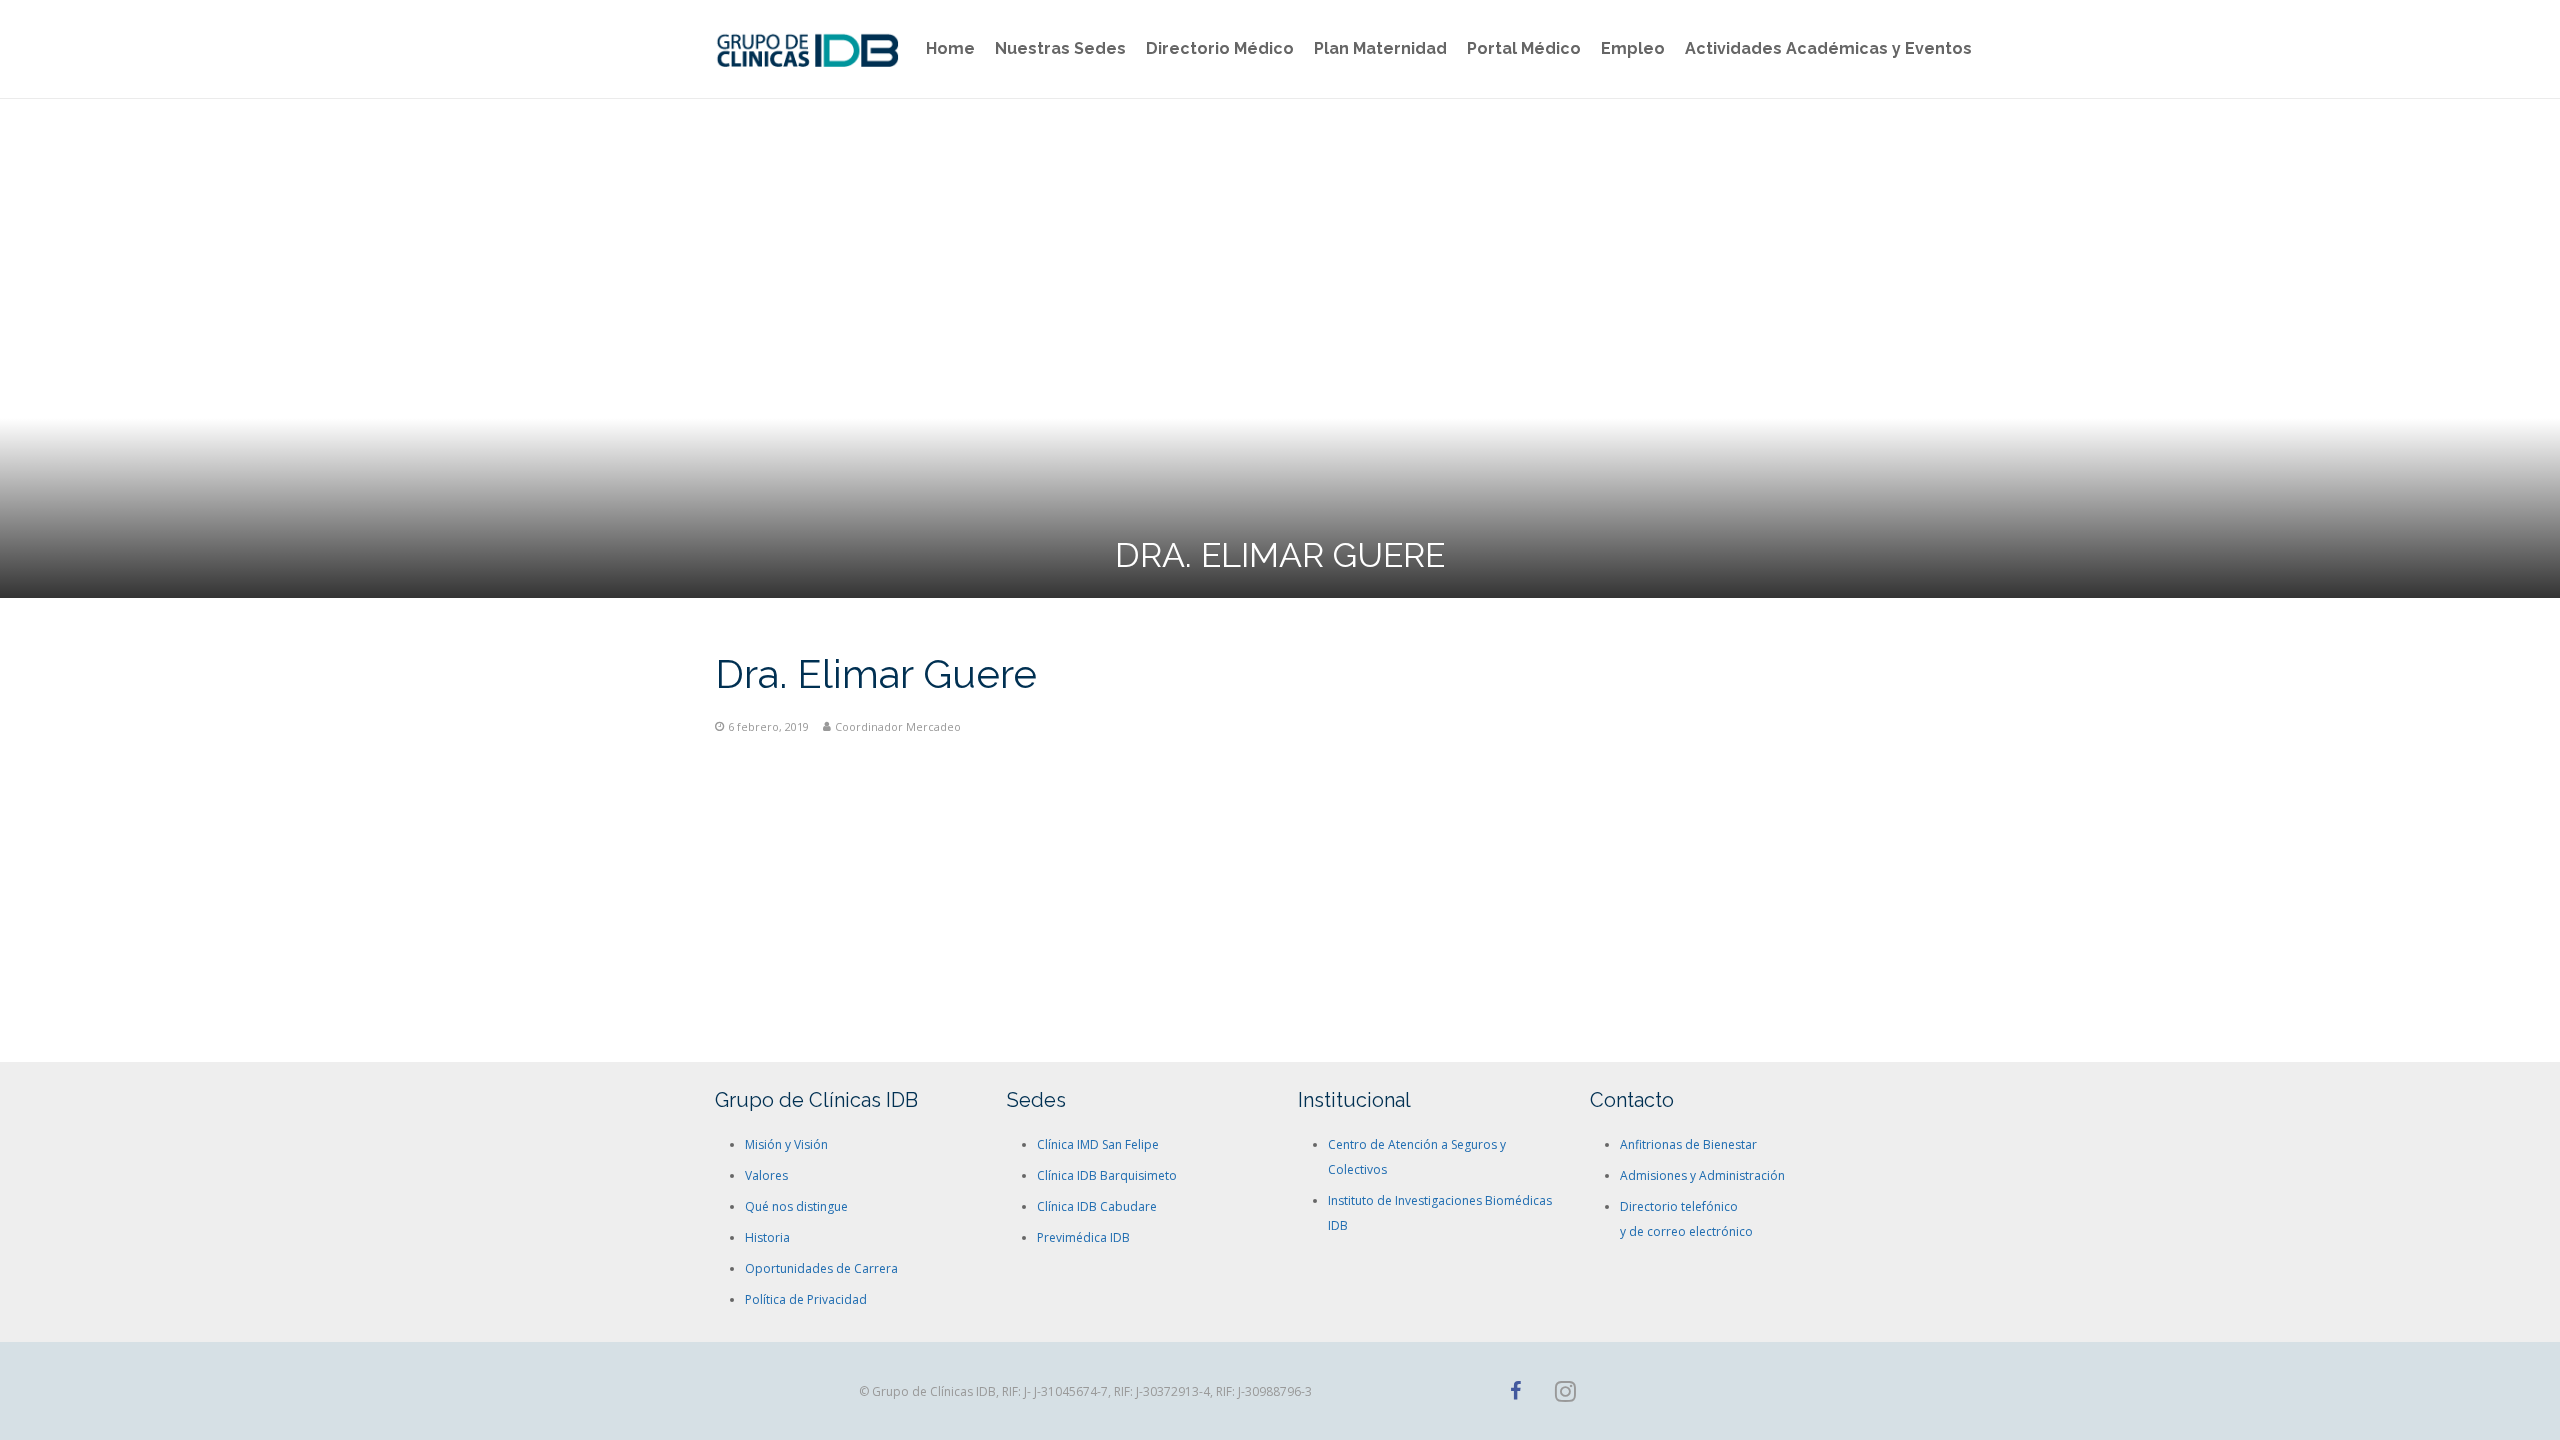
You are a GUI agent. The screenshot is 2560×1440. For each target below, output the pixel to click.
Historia (767, 1237)
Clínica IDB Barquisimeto (1107, 1175)
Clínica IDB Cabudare (1097, 1206)
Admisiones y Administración (1702, 1175)
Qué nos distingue (796, 1206)
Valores (766, 1175)
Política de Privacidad (806, 1299)
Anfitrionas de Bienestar (1688, 1144)
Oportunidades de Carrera (821, 1268)
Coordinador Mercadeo (898, 726)
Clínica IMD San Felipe (1098, 1144)
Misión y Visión (786, 1144)
